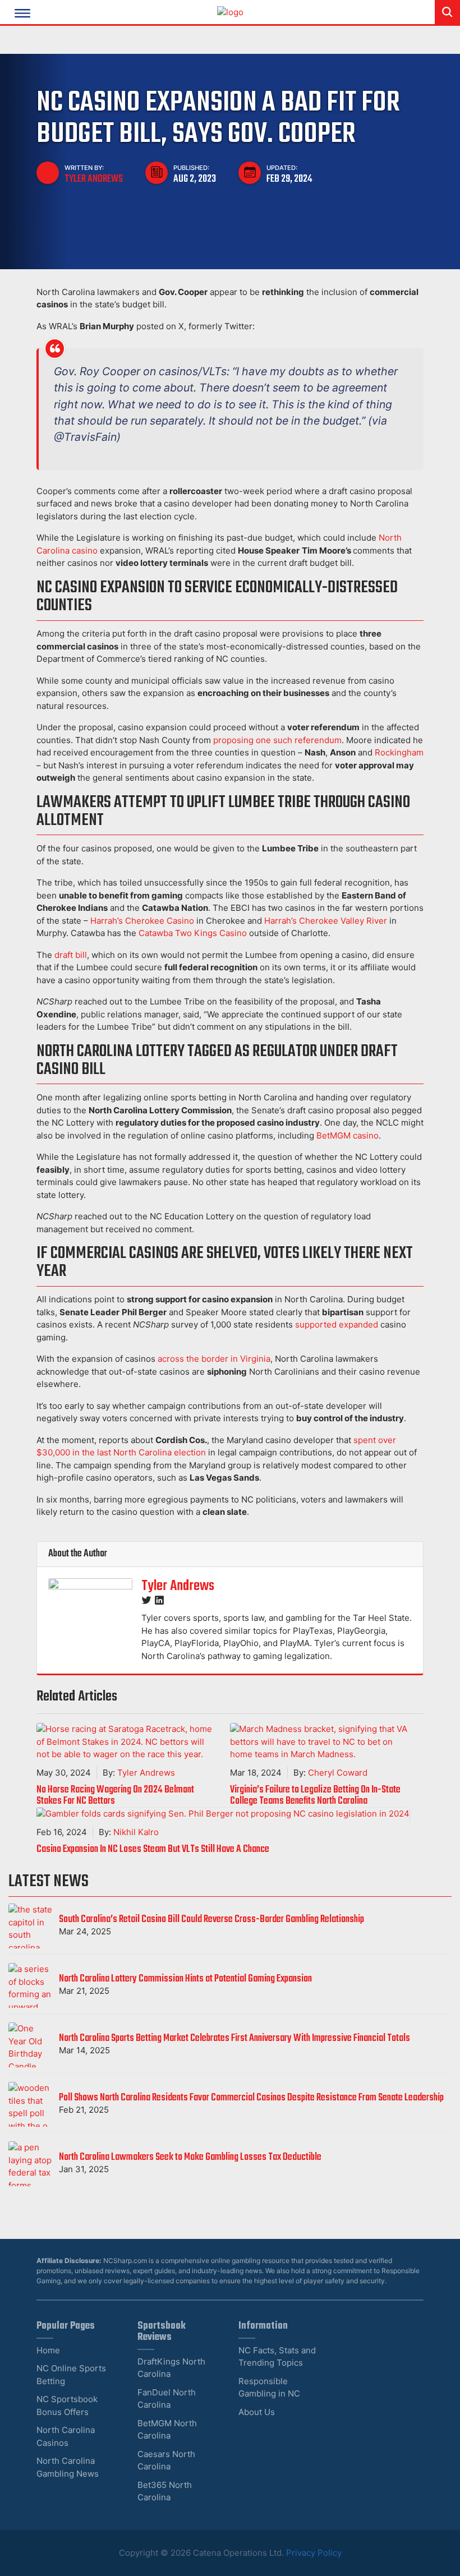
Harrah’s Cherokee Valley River (326, 921)
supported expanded (337, 1324)
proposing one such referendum (277, 740)
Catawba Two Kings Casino (193, 933)
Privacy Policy (314, 2553)
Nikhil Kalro (136, 1832)
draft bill (71, 955)
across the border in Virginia (214, 1359)
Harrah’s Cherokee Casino (142, 921)
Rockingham (399, 752)
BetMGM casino (348, 1135)
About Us (257, 2412)
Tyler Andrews (94, 179)
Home (48, 2350)
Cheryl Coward (338, 1773)
